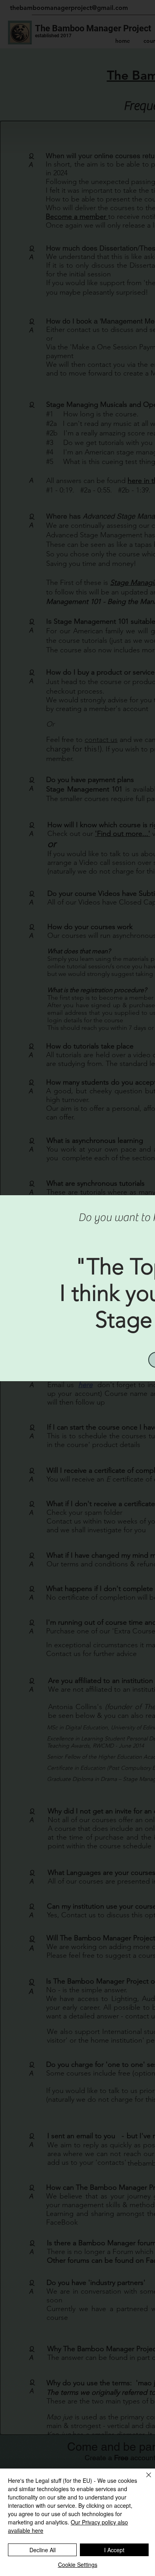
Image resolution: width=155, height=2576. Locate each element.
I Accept (114, 2550)
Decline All (43, 2550)
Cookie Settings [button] (78, 2564)
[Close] (144, 2480)
